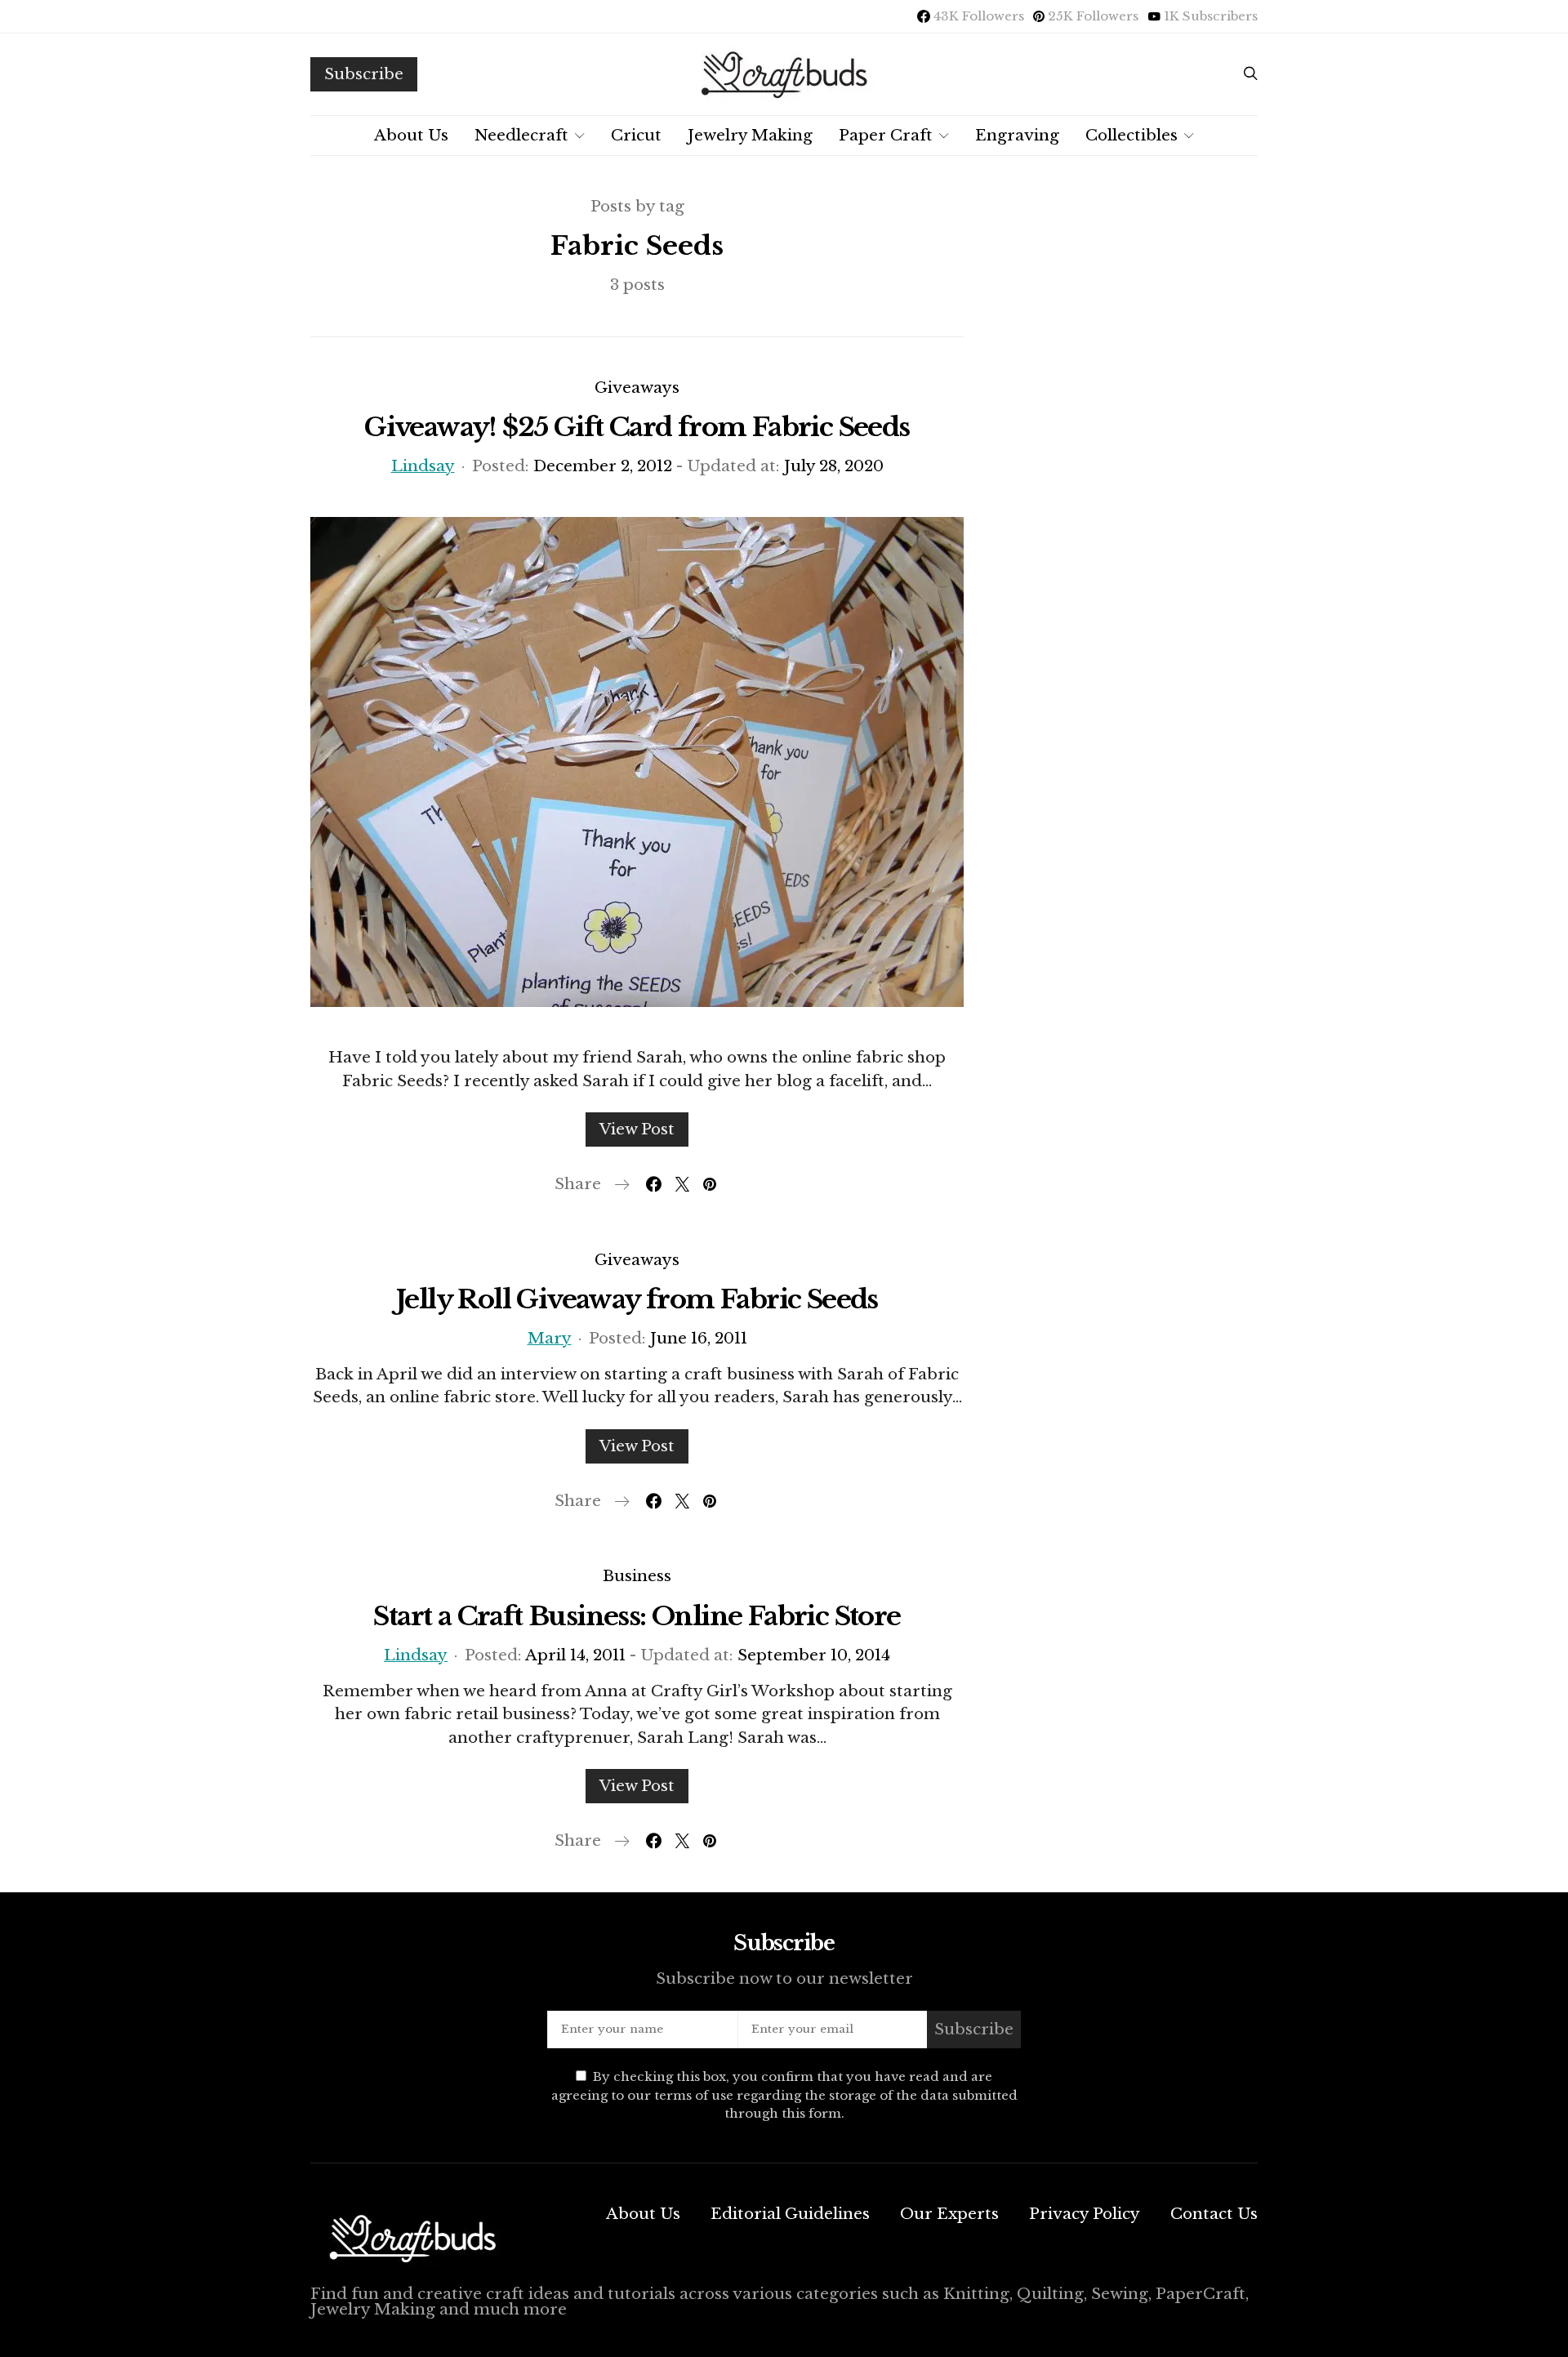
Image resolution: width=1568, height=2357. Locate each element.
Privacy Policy (1085, 2214)
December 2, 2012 (603, 466)
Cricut (636, 135)
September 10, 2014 (814, 1655)
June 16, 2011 (699, 1338)
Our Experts (949, 2214)
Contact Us (1214, 2214)
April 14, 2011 (575, 1655)
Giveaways (637, 388)
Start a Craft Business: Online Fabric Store (637, 1616)
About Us (411, 135)
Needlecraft (521, 135)
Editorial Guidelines (790, 2214)
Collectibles (1131, 135)
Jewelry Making (750, 135)
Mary (550, 1338)
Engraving (1017, 135)
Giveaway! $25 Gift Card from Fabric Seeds (637, 427)
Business (637, 1576)
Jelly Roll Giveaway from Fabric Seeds (637, 1299)
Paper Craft (886, 135)
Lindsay (423, 466)
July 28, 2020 (834, 466)
